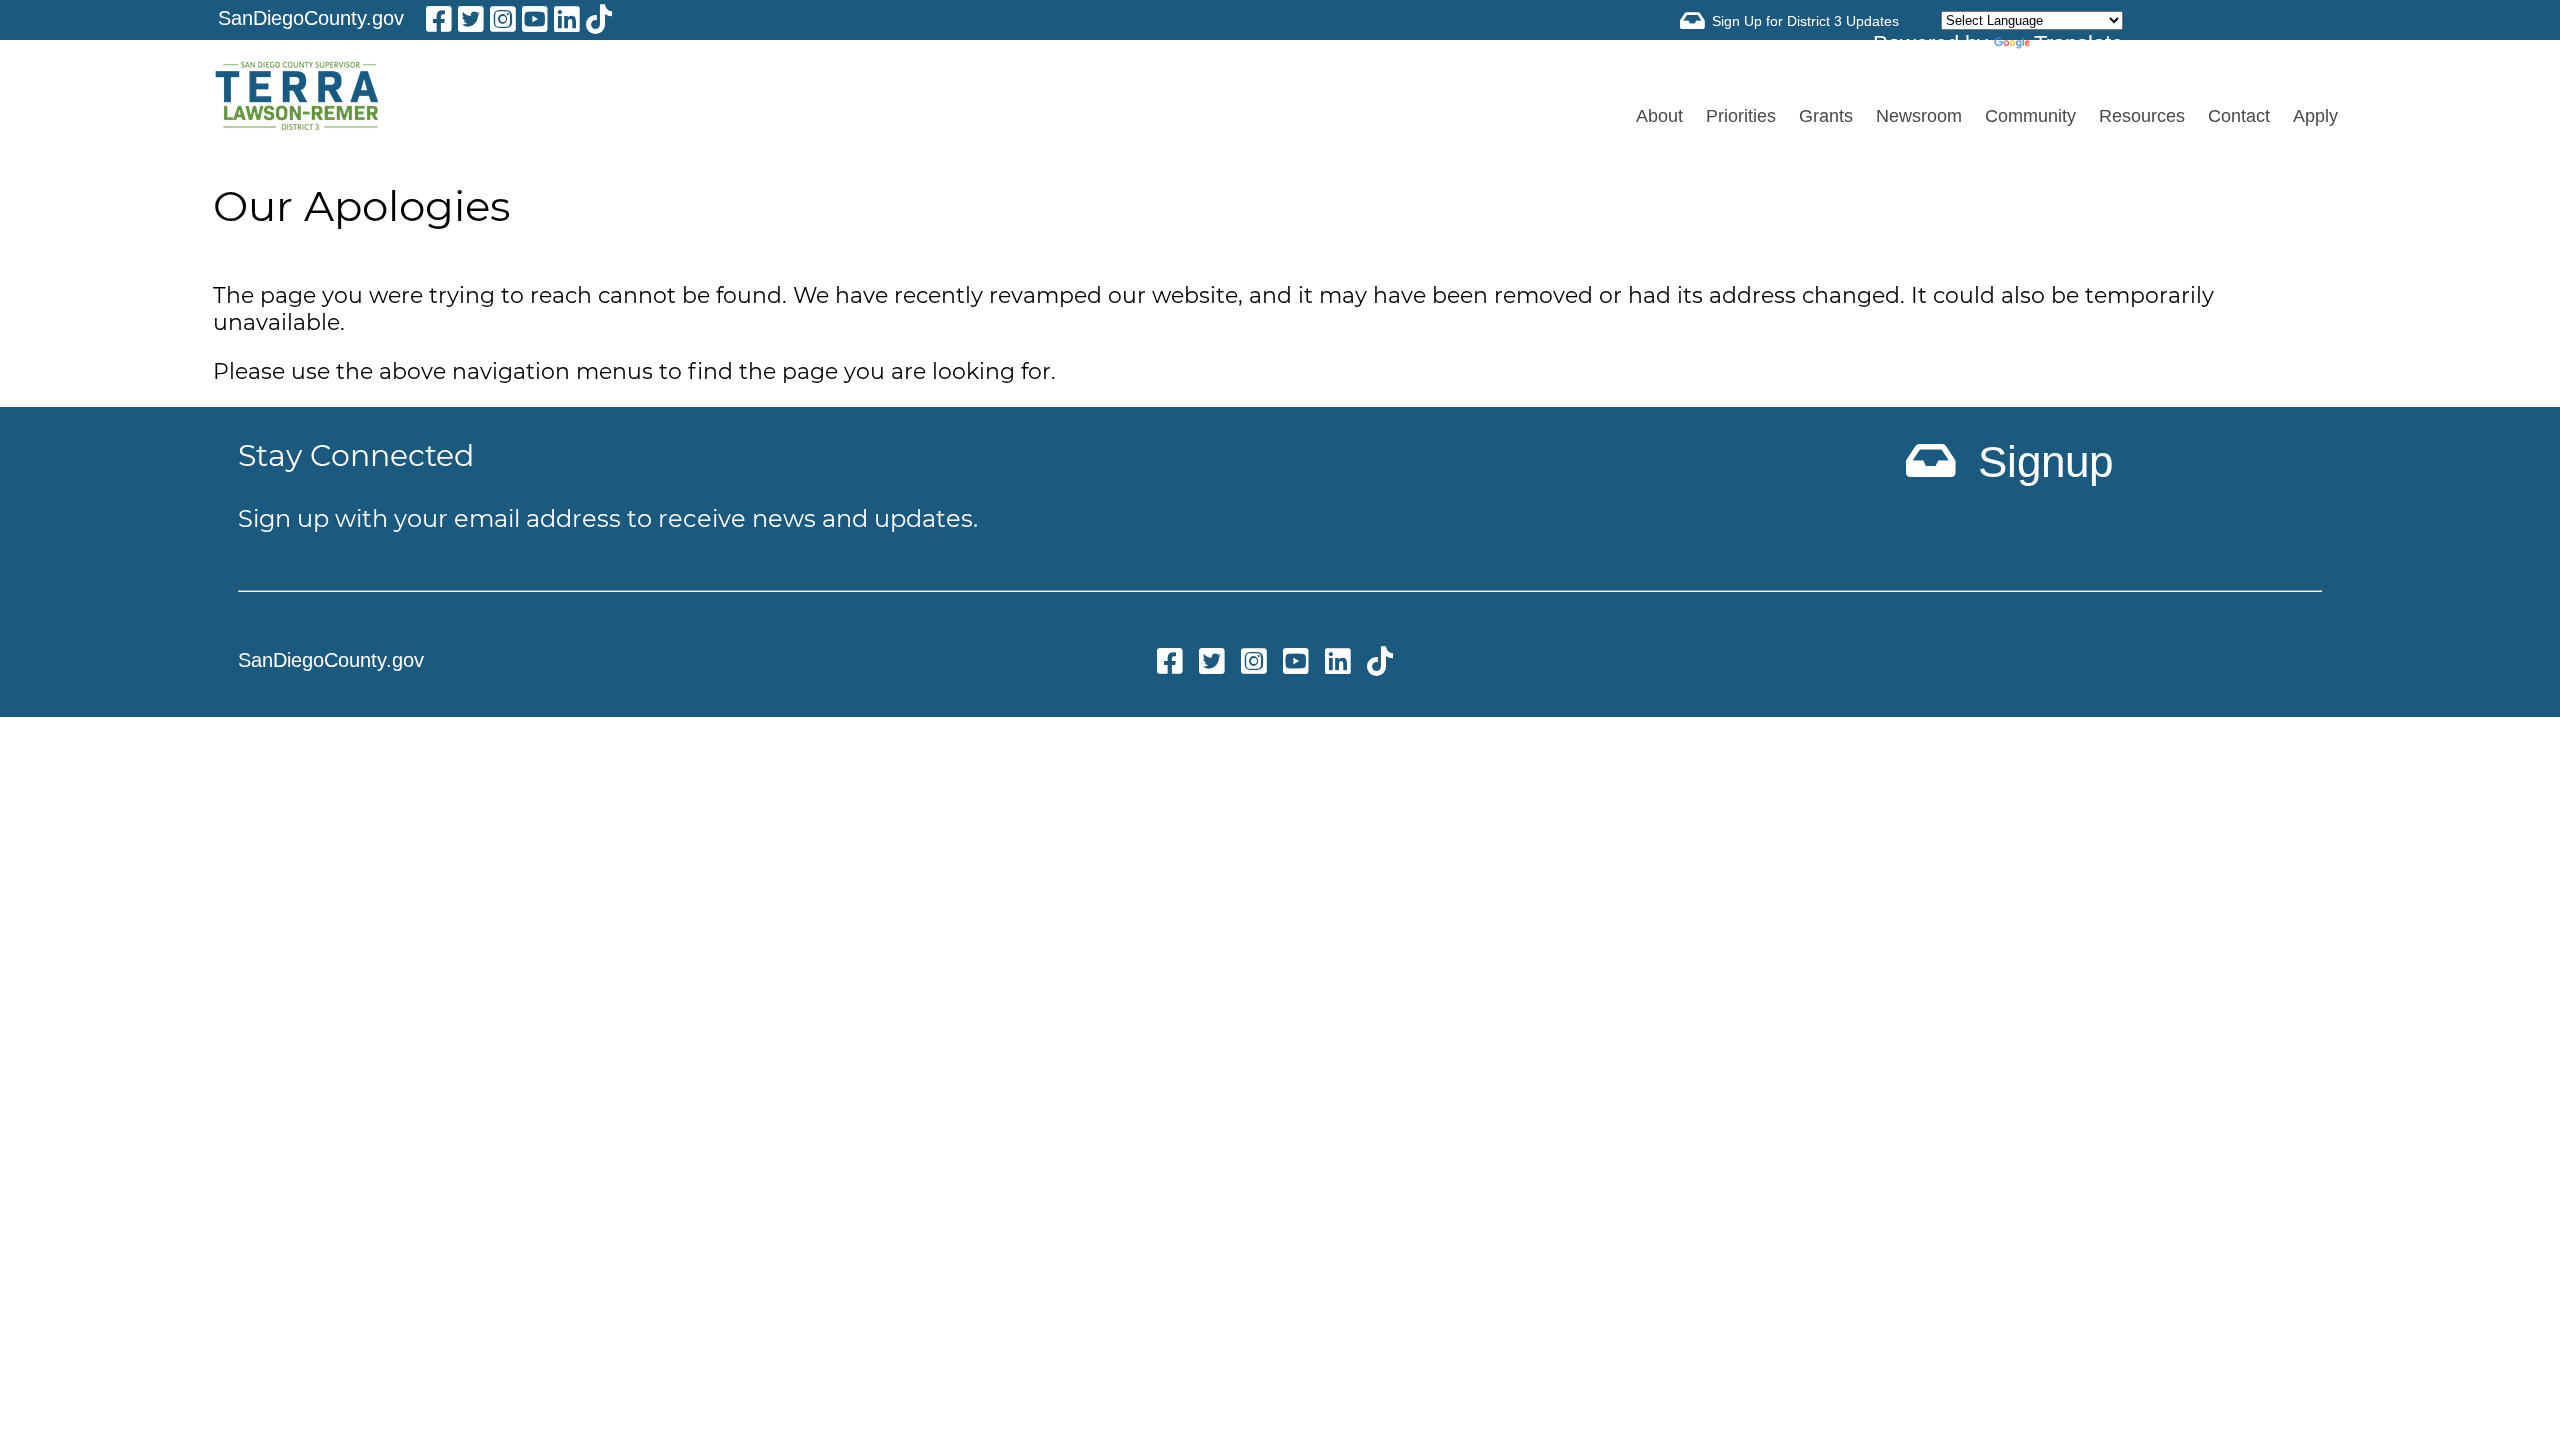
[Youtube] (535, 22)
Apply (2315, 116)
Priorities (1741, 116)
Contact (2239, 116)
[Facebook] (439, 22)
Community (2030, 116)
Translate (2078, 43)
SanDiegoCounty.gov (311, 18)
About (1659, 116)
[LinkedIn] (567, 22)
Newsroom (1919, 116)
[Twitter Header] (471, 22)
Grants (1826, 116)
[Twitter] (1212, 664)
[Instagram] (503, 22)
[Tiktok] (599, 22)
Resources (2142, 116)
